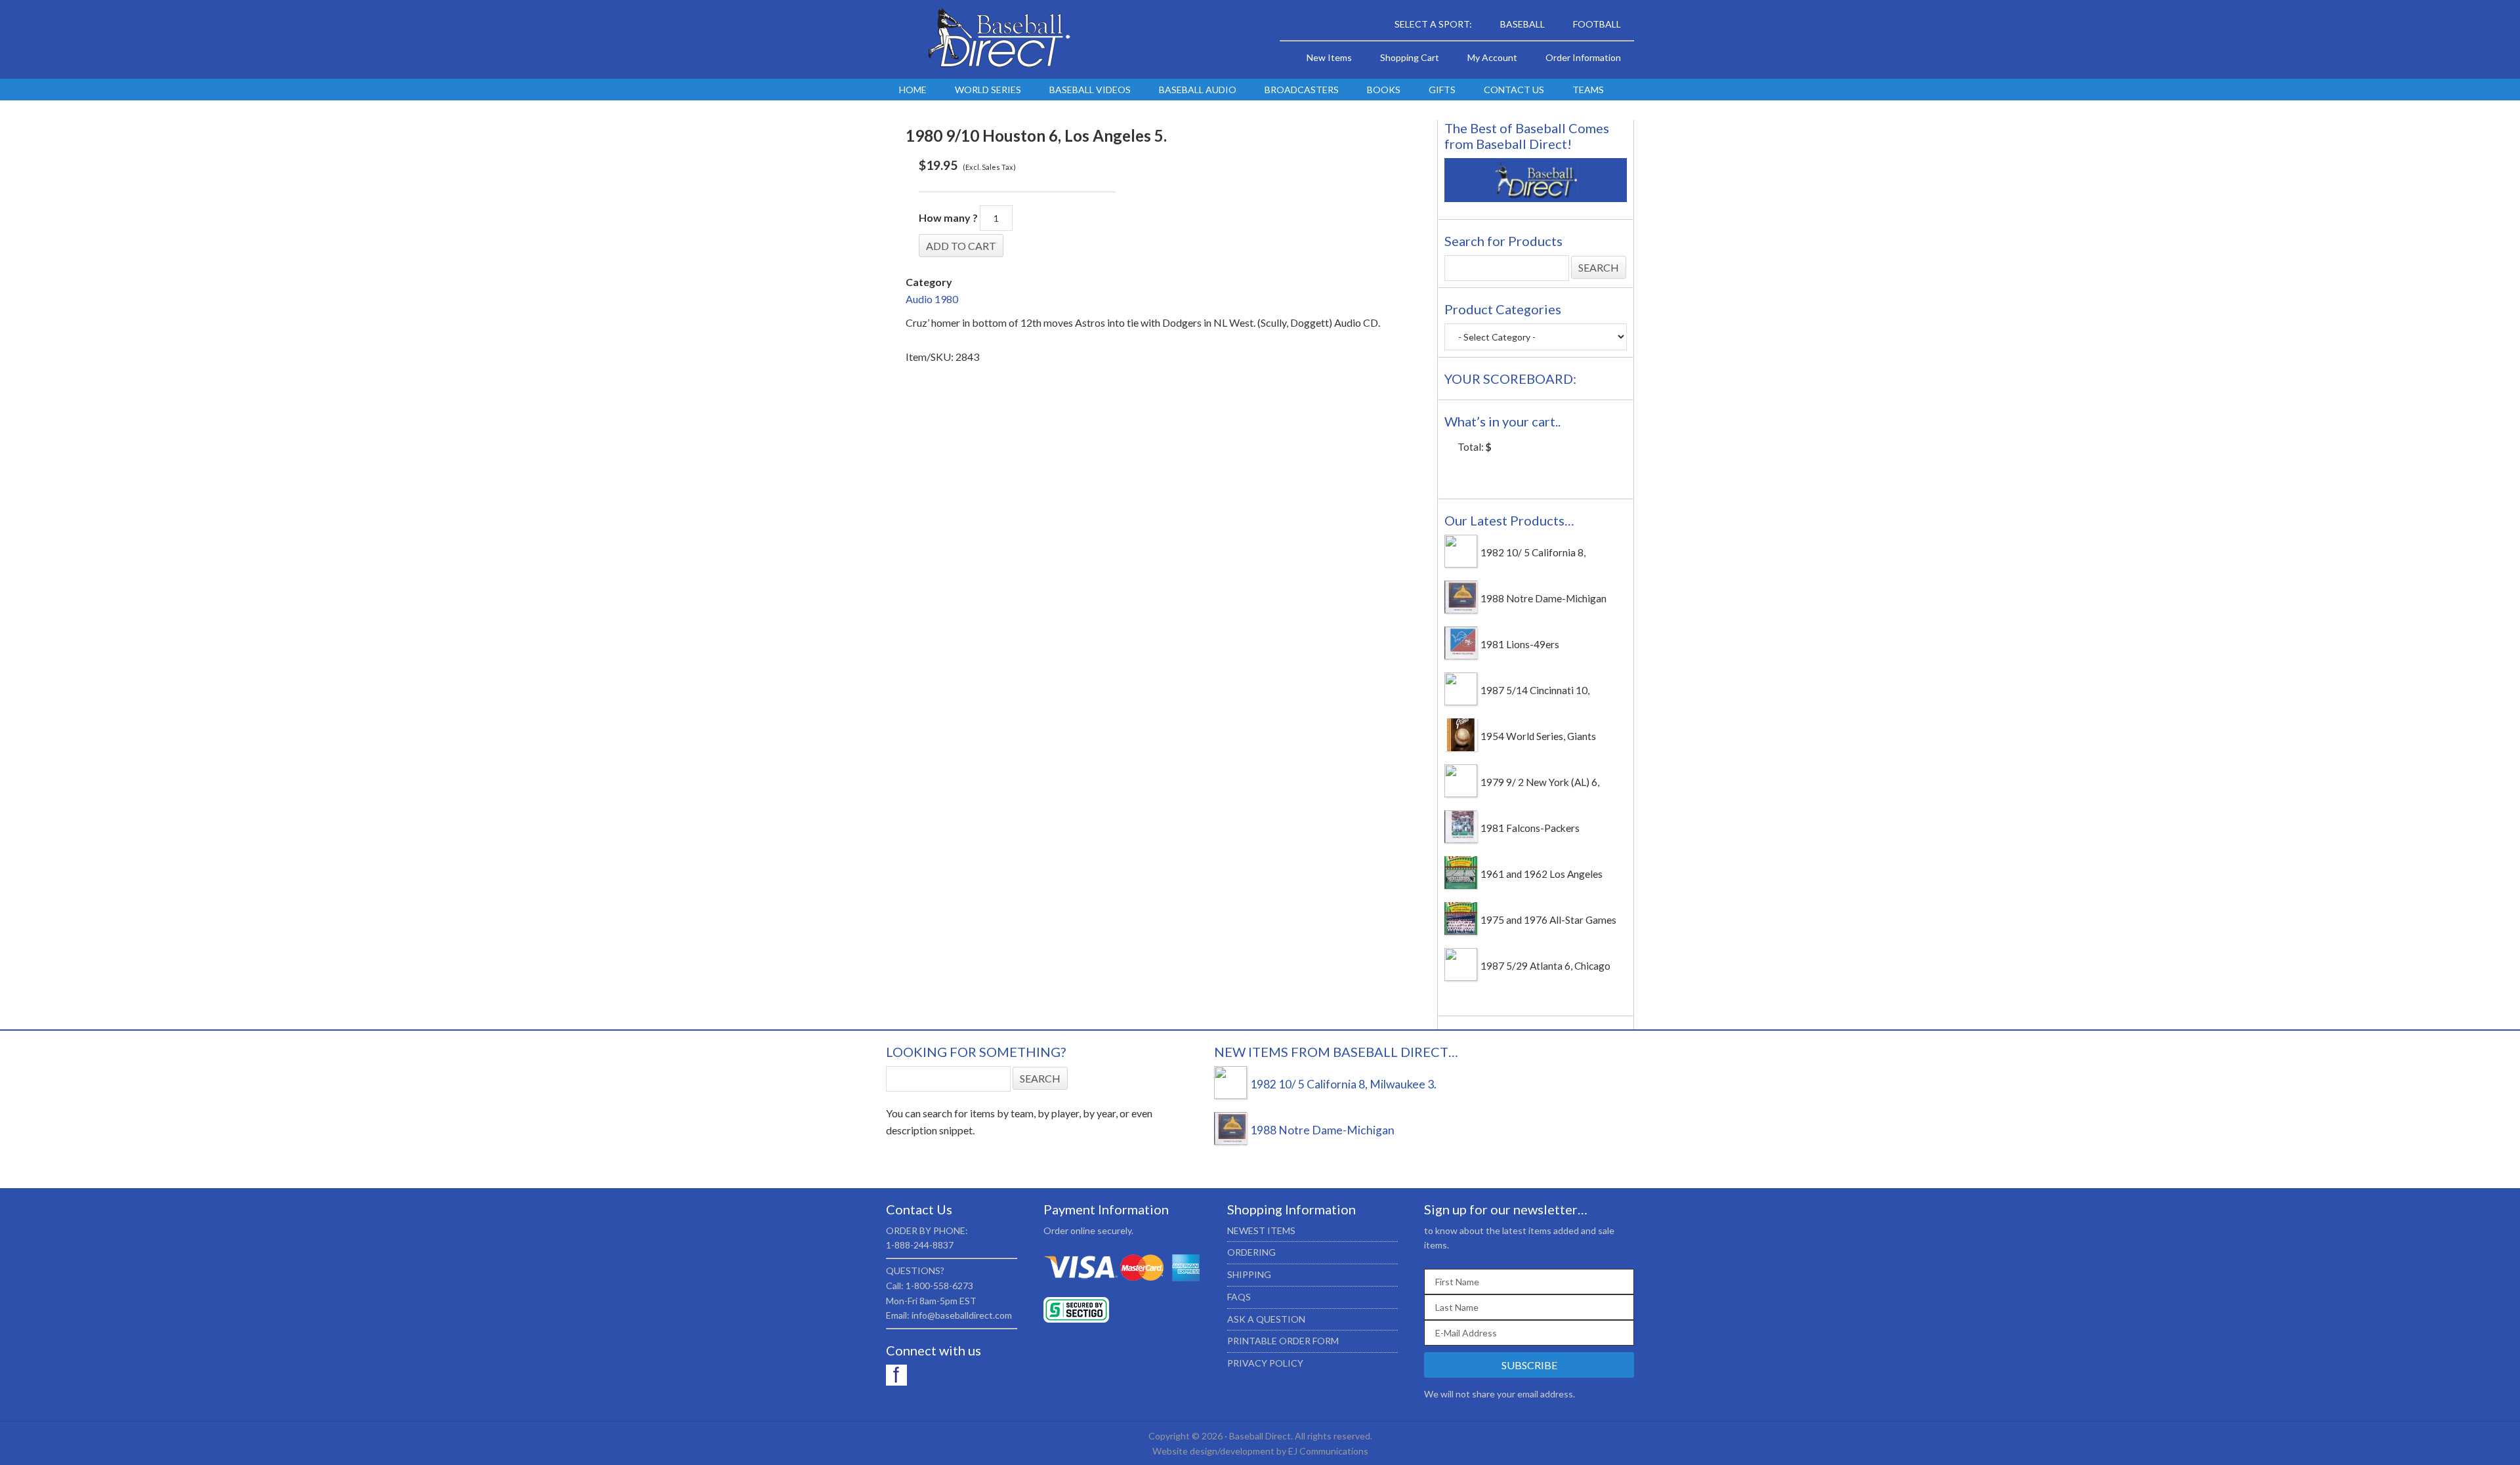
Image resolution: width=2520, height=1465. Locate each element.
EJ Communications (1328, 1451)
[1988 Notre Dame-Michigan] (1461, 609)
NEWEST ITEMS (1261, 1230)
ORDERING (1251, 1252)
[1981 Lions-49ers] (1461, 655)
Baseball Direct (997, 39)
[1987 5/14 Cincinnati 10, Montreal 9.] (1461, 701)
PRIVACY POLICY (1265, 1363)
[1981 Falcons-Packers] (1461, 839)
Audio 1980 (932, 299)
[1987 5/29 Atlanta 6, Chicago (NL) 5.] (1461, 977)
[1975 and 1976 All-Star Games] (1461, 931)
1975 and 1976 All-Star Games (1548, 920)
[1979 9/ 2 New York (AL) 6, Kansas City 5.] (1461, 793)
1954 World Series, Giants (1538, 736)
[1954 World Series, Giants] (1461, 747)
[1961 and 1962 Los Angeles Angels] (1461, 885)
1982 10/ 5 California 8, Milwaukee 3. (1343, 1084)
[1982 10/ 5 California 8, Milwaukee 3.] (1461, 564)
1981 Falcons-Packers (1530, 828)
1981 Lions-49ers (1520, 644)
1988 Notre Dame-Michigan (1543, 598)
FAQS (1239, 1297)
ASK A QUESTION (1266, 1319)
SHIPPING (1249, 1274)
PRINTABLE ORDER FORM (1283, 1341)
